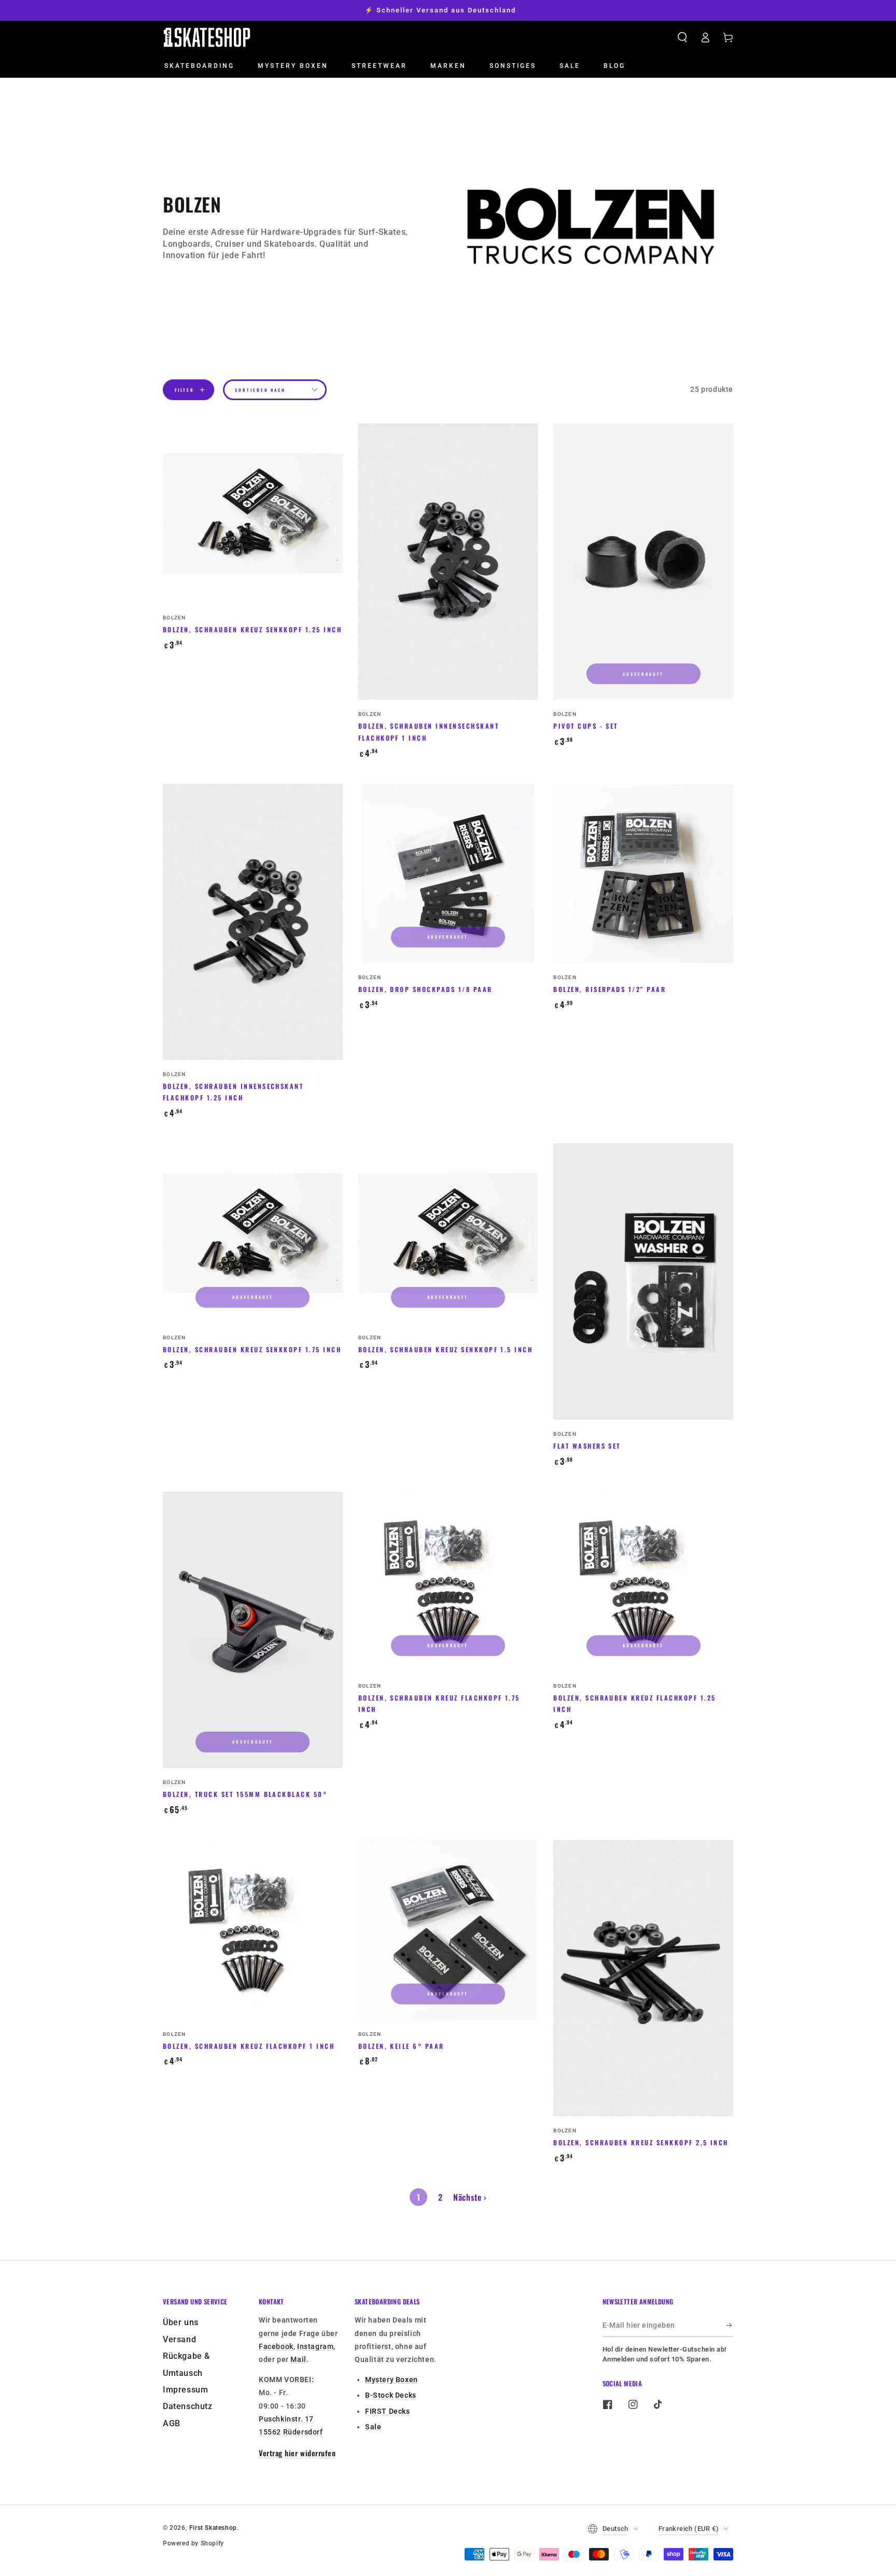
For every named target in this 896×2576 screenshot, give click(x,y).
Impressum (185, 2390)
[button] (682, 37)
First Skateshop (213, 2528)
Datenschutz (188, 2406)
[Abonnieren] (730, 2325)
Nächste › (470, 2197)
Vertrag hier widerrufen (297, 2453)
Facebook (276, 2346)
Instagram (315, 2346)
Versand (179, 2339)
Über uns (181, 2322)
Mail (298, 2359)
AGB (172, 2423)
